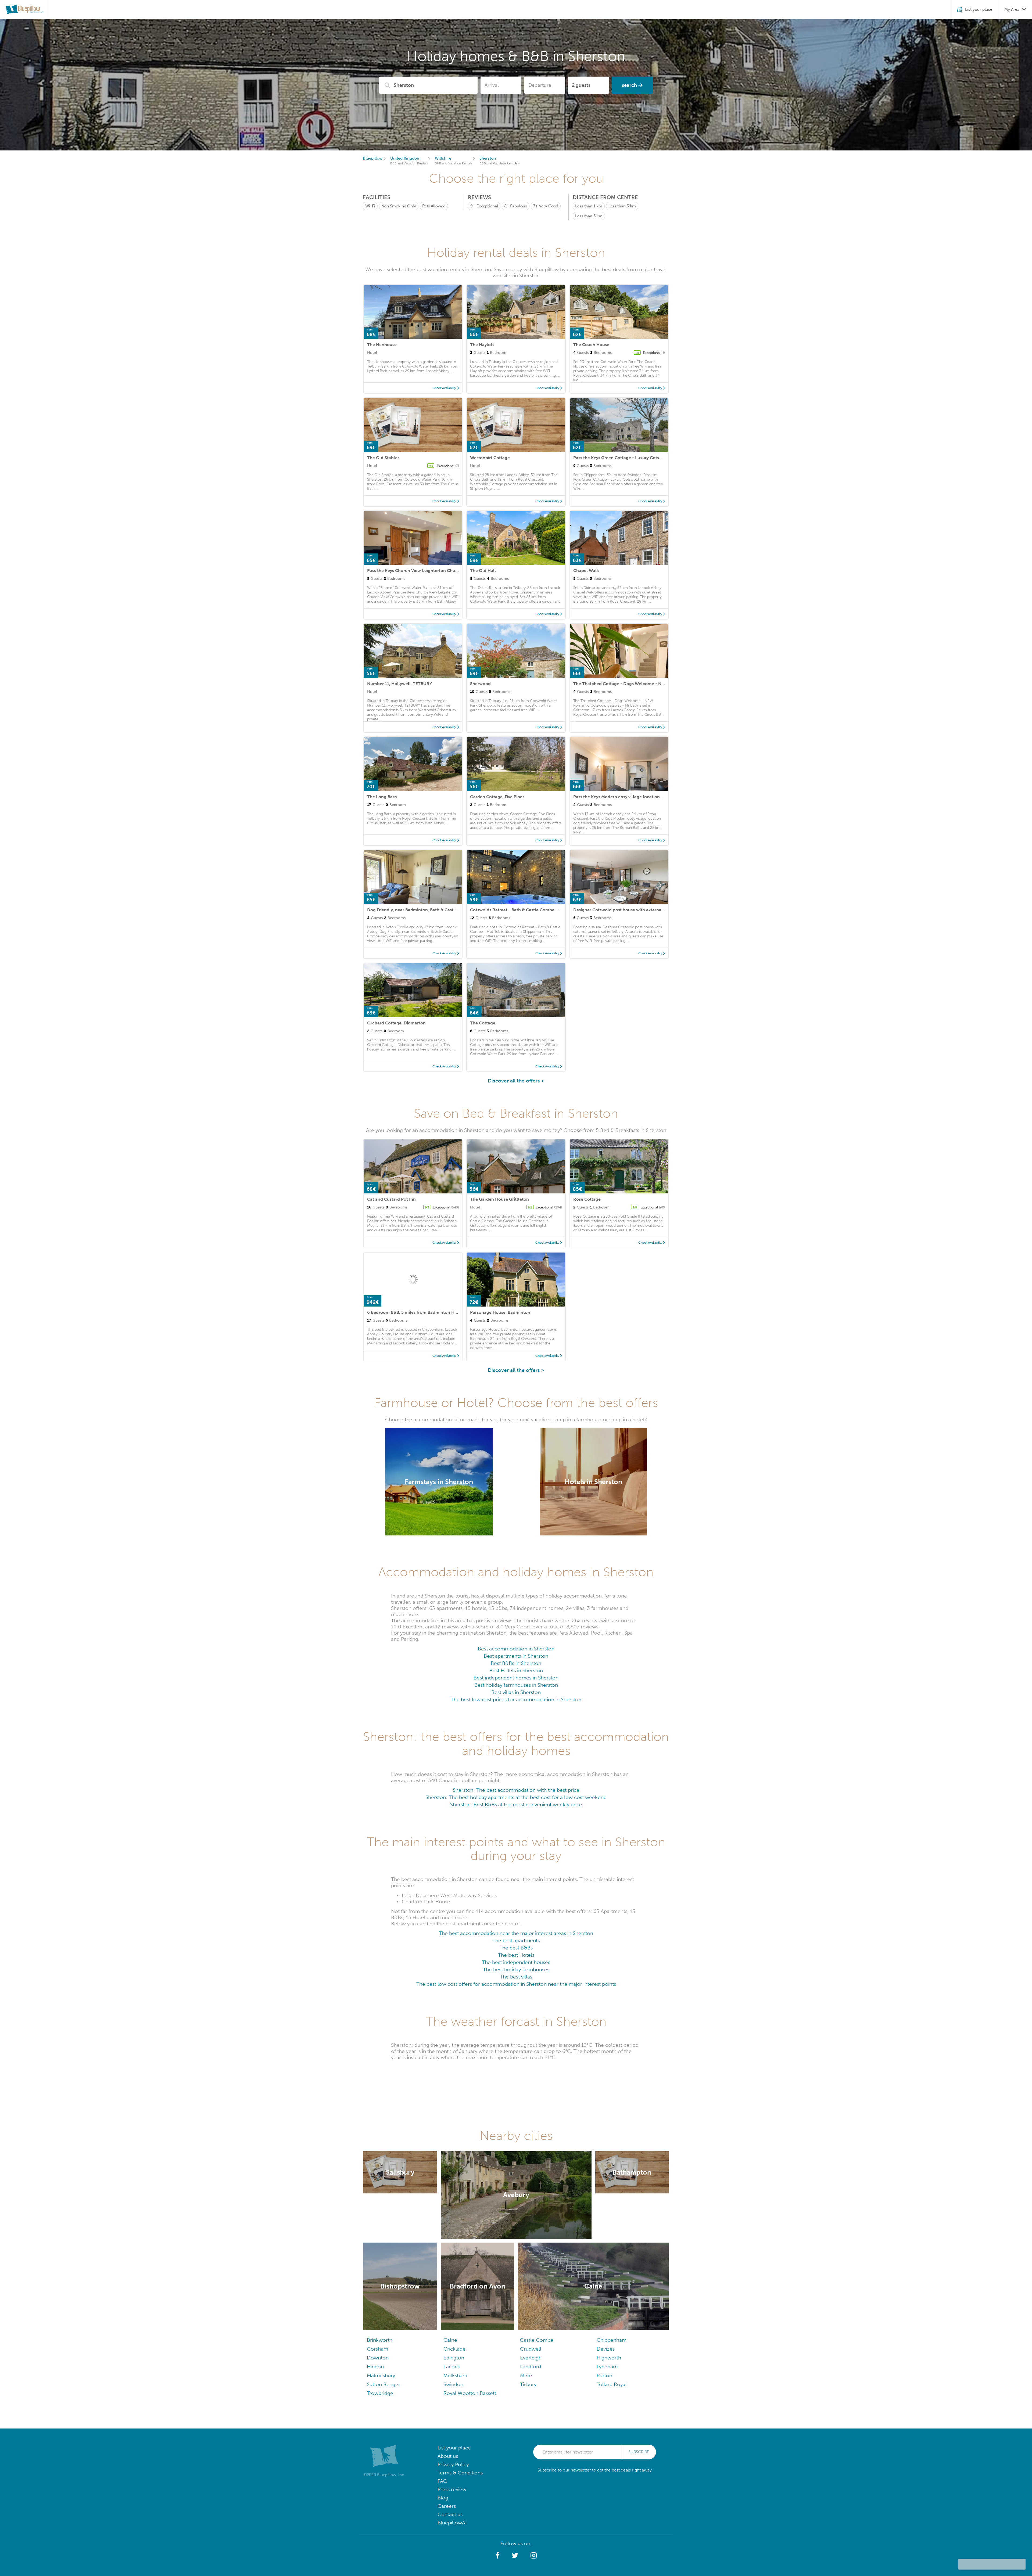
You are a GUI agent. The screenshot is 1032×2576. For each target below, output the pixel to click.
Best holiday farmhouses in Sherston (516, 1685)
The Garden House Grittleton (499, 1199)
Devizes (606, 2349)
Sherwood (480, 684)
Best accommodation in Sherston (516, 1649)
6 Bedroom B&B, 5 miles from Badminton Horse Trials (421, 1312)
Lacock (452, 2367)
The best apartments (516, 1940)
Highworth (609, 2358)
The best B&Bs (516, 1948)
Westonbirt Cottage (490, 458)
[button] (498, 2556)
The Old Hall (483, 571)
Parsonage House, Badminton (500, 1312)
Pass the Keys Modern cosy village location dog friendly (629, 797)
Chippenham (612, 2340)
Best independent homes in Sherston (516, 1678)
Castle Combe (537, 2340)
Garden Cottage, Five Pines (497, 797)
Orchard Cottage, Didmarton (396, 1023)
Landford (531, 2367)
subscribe (639, 2452)
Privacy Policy (453, 2464)
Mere (526, 2375)
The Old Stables (383, 458)
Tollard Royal (612, 2384)
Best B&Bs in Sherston (516, 1663)
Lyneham (607, 2367)
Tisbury (528, 2384)
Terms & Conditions (460, 2473)
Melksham (455, 2375)
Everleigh (531, 2358)
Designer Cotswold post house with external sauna (625, 910)
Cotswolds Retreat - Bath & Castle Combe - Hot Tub (522, 910)
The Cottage (483, 1023)
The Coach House (591, 345)
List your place (454, 2448)
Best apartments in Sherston (516, 1656)
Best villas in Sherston (516, 1692)
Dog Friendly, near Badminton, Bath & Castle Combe (420, 910)
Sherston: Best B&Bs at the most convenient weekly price (516, 1805)
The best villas (516, 1977)
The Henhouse (382, 345)
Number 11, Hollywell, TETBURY (400, 684)
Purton (604, 2375)
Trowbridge (380, 2393)
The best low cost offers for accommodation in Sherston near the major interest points (516, 1984)
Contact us (450, 2514)
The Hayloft (482, 345)
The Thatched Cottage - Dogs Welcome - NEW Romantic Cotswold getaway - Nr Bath (660, 684)
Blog (443, 2498)
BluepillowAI (452, 2523)
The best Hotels (516, 1955)
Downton (378, 2358)
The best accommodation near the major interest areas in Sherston (516, 1933)
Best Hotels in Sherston (516, 1670)
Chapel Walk (586, 571)
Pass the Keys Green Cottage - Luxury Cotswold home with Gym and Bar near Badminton (663, 458)
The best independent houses (516, 1962)
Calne (450, 2340)
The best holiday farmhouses (516, 1969)
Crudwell (531, 2349)
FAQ (442, 2481)
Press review (452, 2489)
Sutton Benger (384, 2384)
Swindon (453, 2384)
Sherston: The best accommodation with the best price (516, 1790)
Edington (454, 2358)
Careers (447, 2506)
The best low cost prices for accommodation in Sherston (516, 1699)
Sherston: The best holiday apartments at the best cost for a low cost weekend (516, 1797)
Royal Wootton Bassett (470, 2393)
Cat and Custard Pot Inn (391, 1199)
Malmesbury (381, 2375)
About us (448, 2456)
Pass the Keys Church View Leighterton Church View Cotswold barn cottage (444, 571)
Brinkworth (380, 2340)
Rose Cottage (587, 1199)
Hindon (375, 2367)
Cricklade (454, 2349)
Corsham (377, 2349)
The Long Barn (382, 797)
